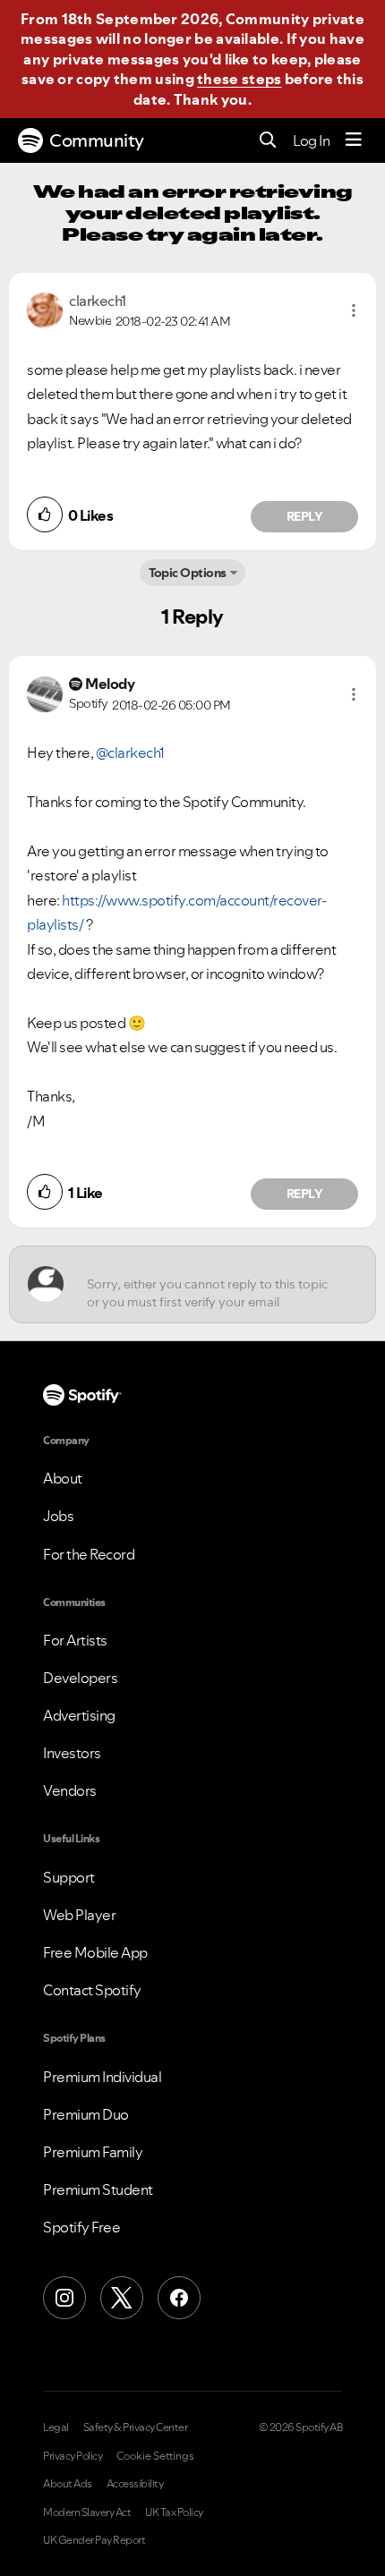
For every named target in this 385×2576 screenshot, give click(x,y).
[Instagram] (64, 2298)
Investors (72, 1753)
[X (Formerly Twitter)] (122, 2298)
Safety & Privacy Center (136, 2427)
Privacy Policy (73, 2456)
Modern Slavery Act (87, 2512)
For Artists (75, 1640)
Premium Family (93, 2152)
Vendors (70, 1790)
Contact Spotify (92, 1990)
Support (69, 1877)
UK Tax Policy (174, 2512)
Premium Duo (86, 2114)
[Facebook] (179, 2298)
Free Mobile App (95, 1952)
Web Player (79, 1915)
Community (97, 140)
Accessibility (135, 2484)
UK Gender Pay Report (94, 2540)
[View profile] (45, 309)
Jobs (58, 1516)
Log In (311, 140)
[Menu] (354, 140)
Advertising (79, 1715)
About (63, 1478)
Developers (80, 1678)
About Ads (68, 2484)
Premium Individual (102, 2077)
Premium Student (98, 2189)
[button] (354, 310)
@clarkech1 (130, 752)
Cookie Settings (155, 2456)
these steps (239, 79)
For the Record (89, 1554)
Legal (56, 2427)
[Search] (268, 141)
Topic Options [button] (188, 573)
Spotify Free (81, 2227)
